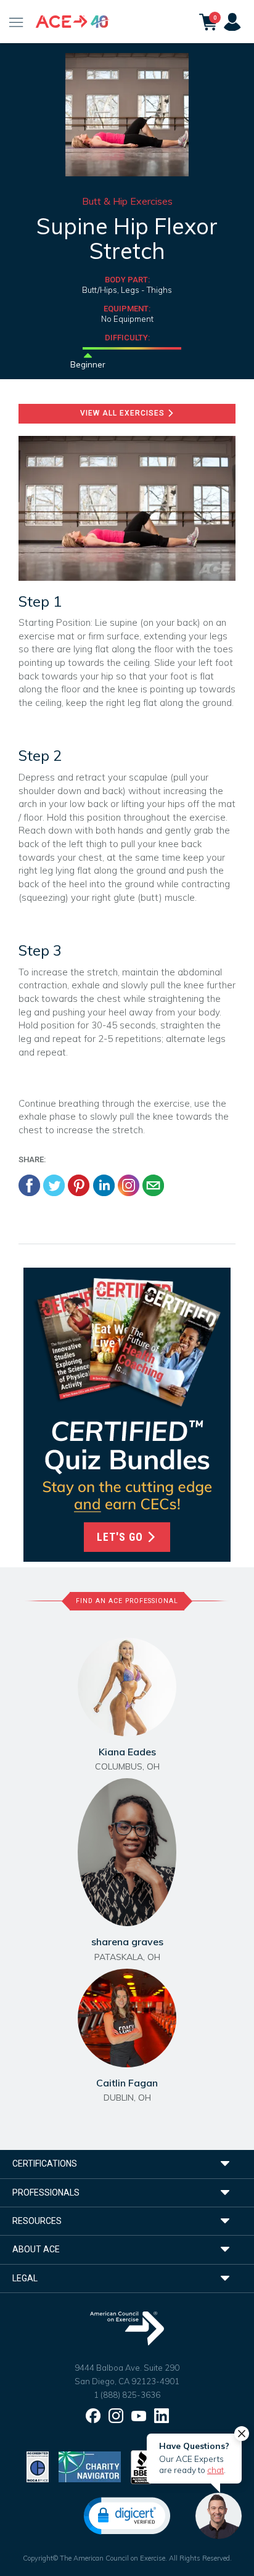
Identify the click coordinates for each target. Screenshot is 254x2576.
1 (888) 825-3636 (127, 2395)
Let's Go (121, 1537)
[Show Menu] (16, 22)
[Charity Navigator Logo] (90, 2466)
